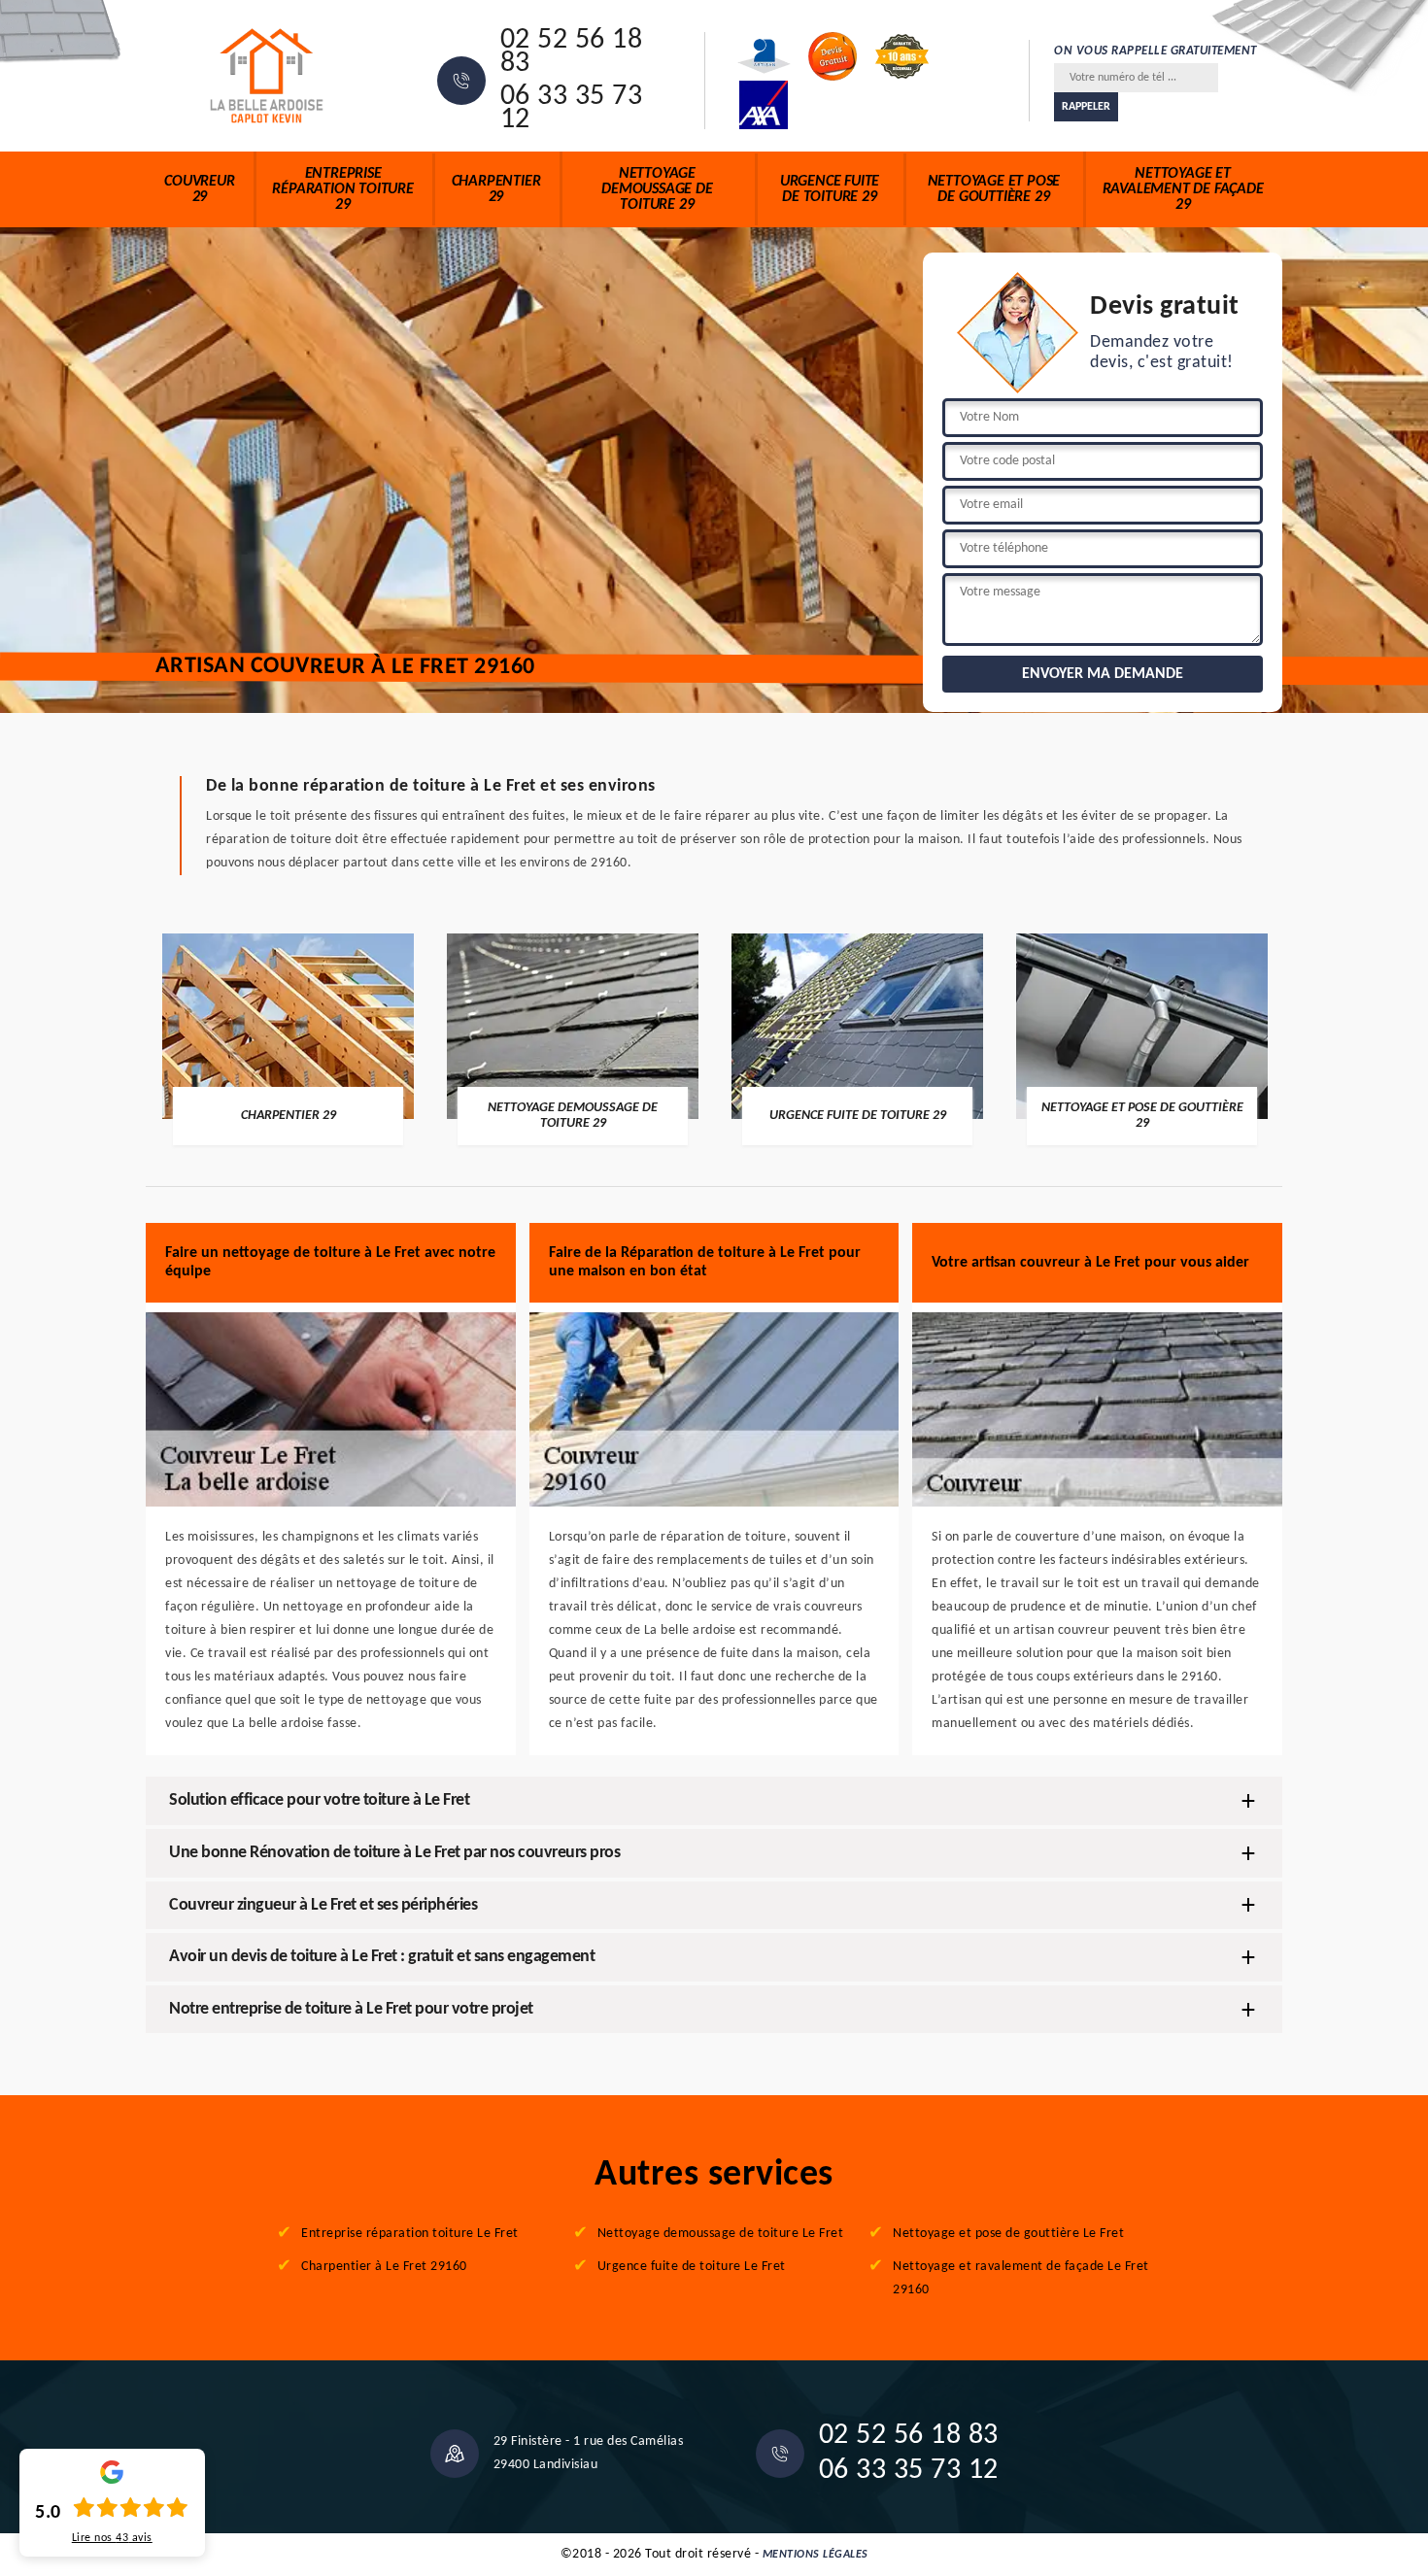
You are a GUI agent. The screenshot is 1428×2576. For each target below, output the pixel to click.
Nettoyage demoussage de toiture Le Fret (721, 2234)
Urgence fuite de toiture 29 (830, 189)
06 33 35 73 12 (572, 109)
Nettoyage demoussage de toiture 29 (657, 189)
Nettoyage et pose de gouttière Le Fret (1008, 2234)
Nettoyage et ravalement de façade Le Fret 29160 (1021, 2278)
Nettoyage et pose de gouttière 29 (994, 189)
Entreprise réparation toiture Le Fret (410, 2234)
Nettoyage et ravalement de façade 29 (1183, 189)
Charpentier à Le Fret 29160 (384, 2267)
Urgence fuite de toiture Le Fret (692, 2267)
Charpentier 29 (496, 189)
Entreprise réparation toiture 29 (342, 189)
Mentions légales (816, 2555)
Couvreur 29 (199, 189)
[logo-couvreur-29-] (267, 76)
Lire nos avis (112, 2538)
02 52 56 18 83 (572, 52)
